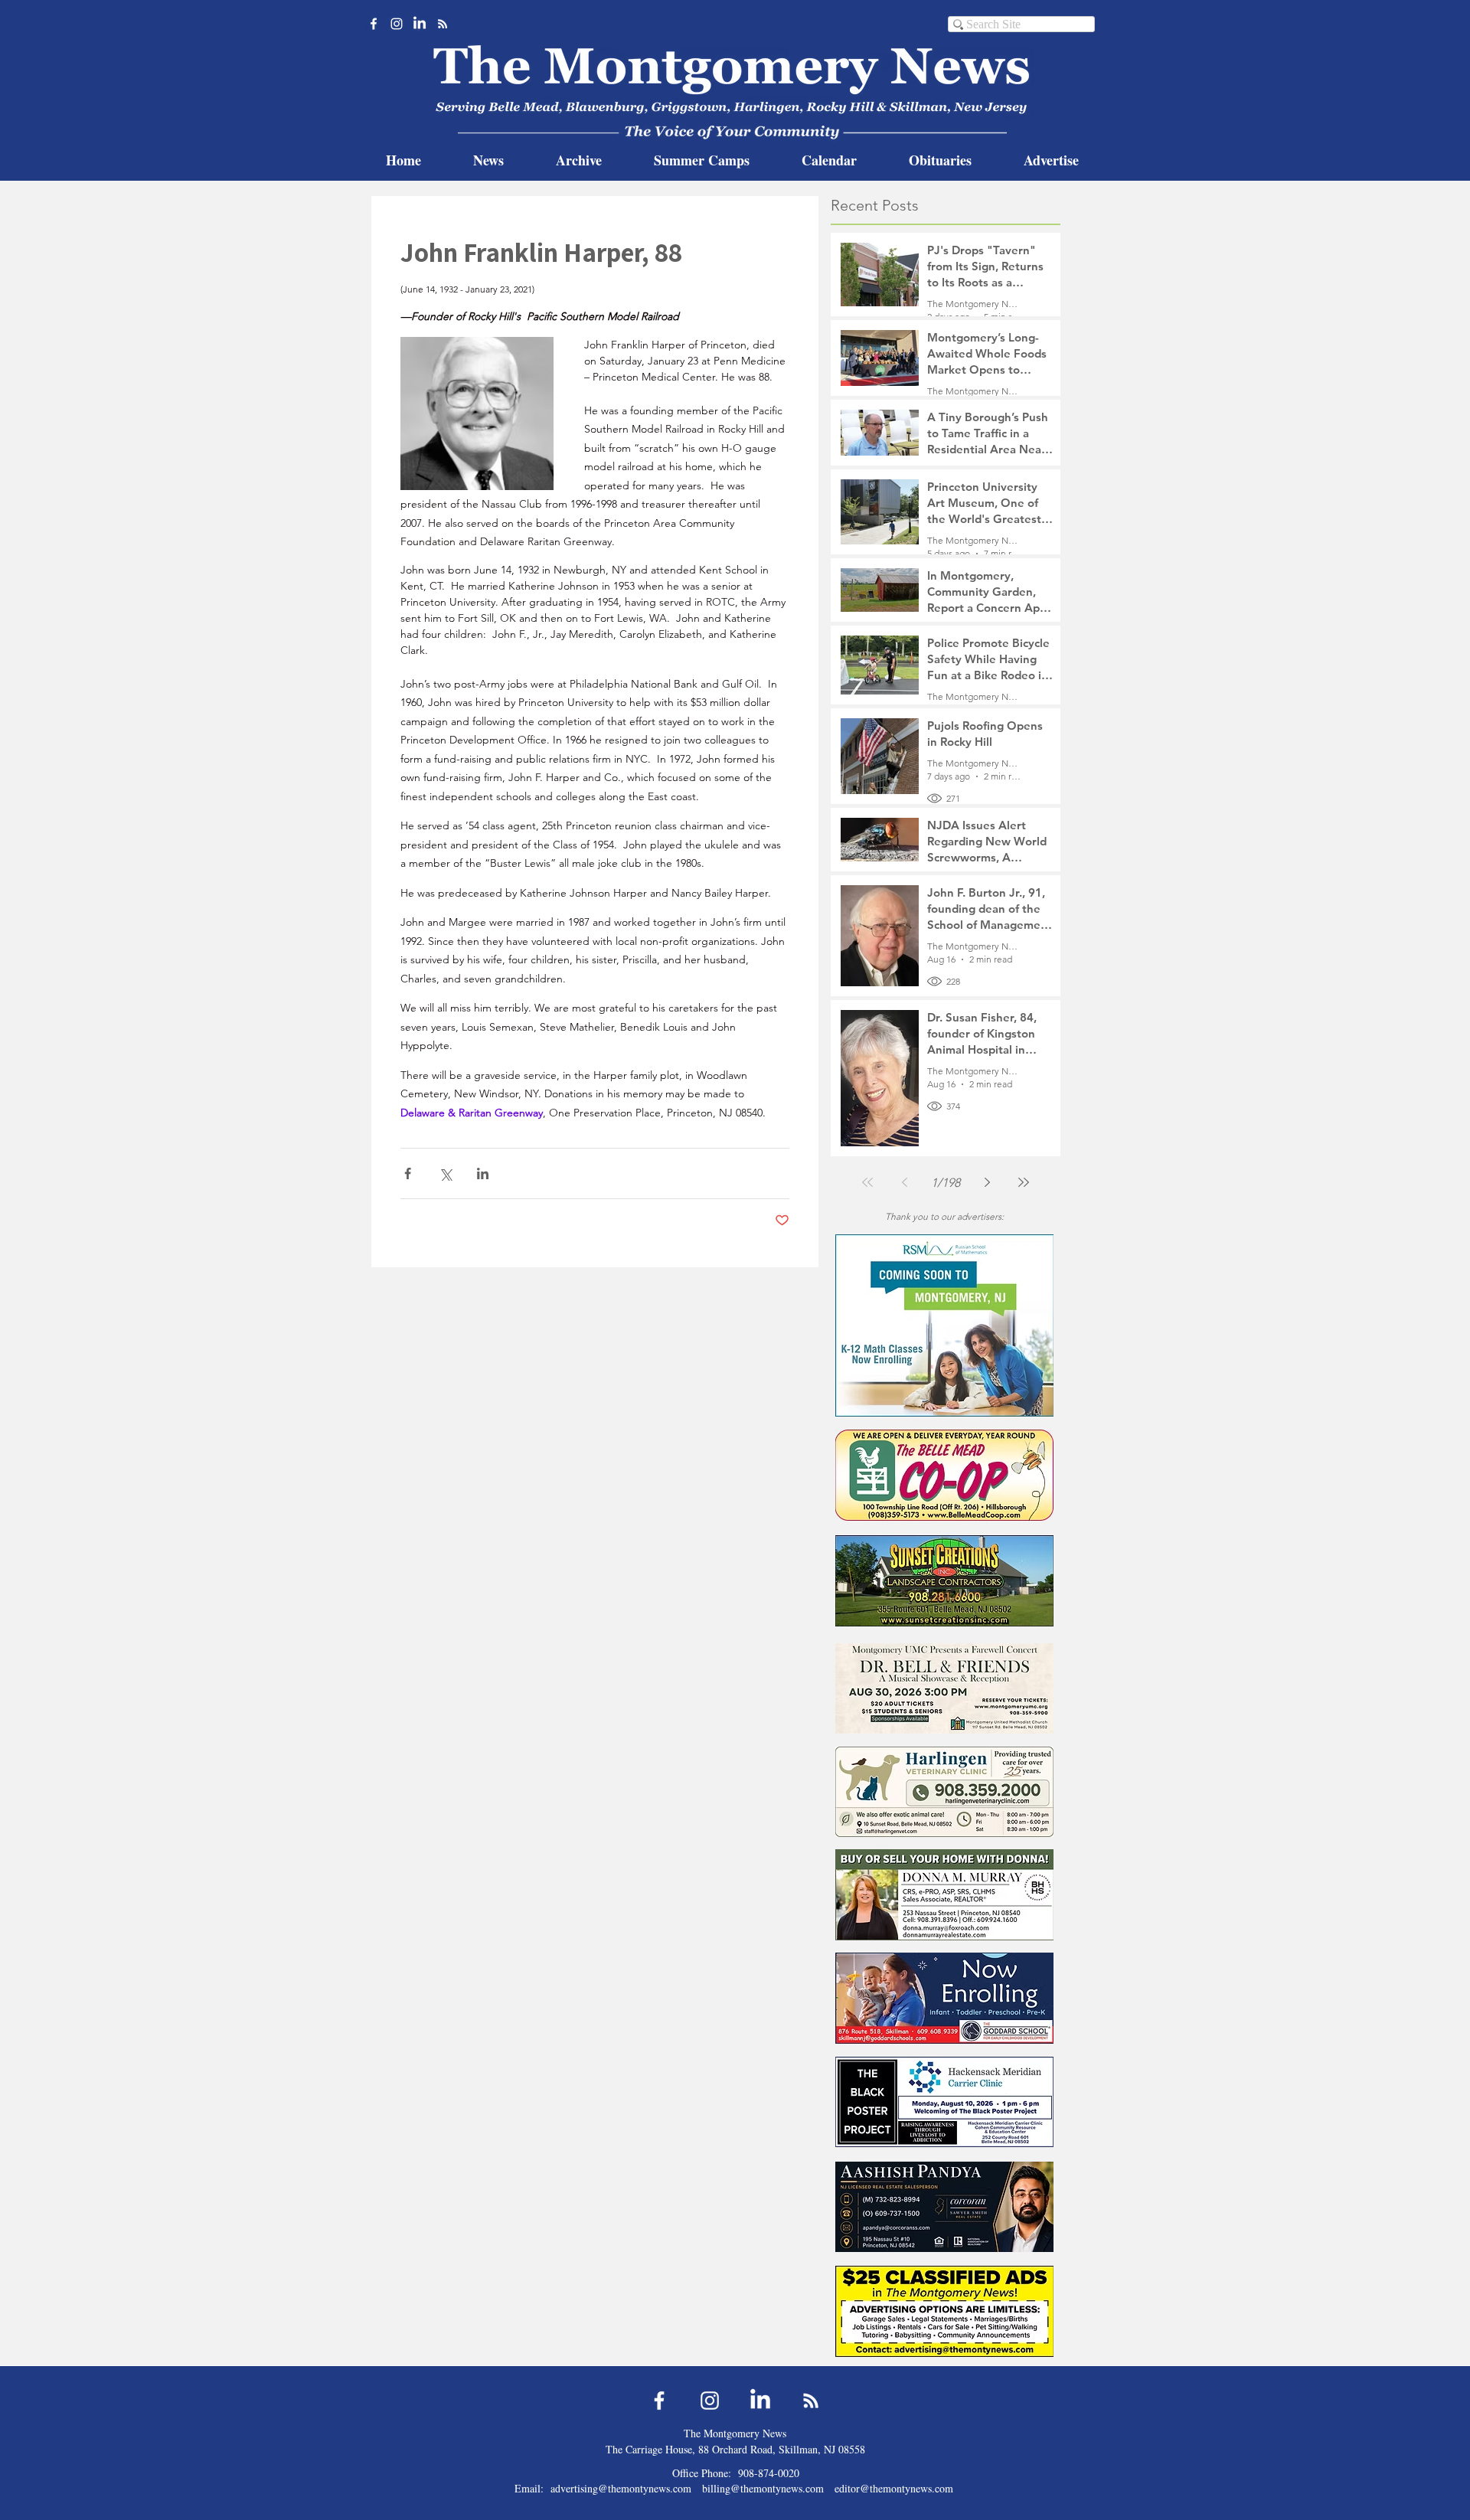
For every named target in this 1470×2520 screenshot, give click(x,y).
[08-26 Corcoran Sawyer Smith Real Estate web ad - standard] (944, 2206)
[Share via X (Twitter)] (445, 1173)
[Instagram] (397, 24)
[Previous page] (904, 1182)
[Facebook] (374, 24)
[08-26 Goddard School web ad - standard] (944, 1998)
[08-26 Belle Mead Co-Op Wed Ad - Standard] (944, 1475)
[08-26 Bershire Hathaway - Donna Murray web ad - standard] (944, 1895)
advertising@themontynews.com (621, 2488)
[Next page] (987, 1182)
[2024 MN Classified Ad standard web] (944, 2311)
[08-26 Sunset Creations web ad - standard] (944, 1581)
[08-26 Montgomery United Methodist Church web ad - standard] (944, 1688)
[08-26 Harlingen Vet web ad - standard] (944, 1791)
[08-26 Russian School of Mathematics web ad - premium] (944, 1325)
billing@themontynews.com (763, 2488)
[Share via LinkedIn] (483, 1173)
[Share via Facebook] (408, 1173)
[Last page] (1024, 1182)
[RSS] (443, 24)
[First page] (867, 1182)
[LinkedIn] (420, 24)
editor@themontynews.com (894, 2488)
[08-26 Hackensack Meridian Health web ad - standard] (944, 2102)
